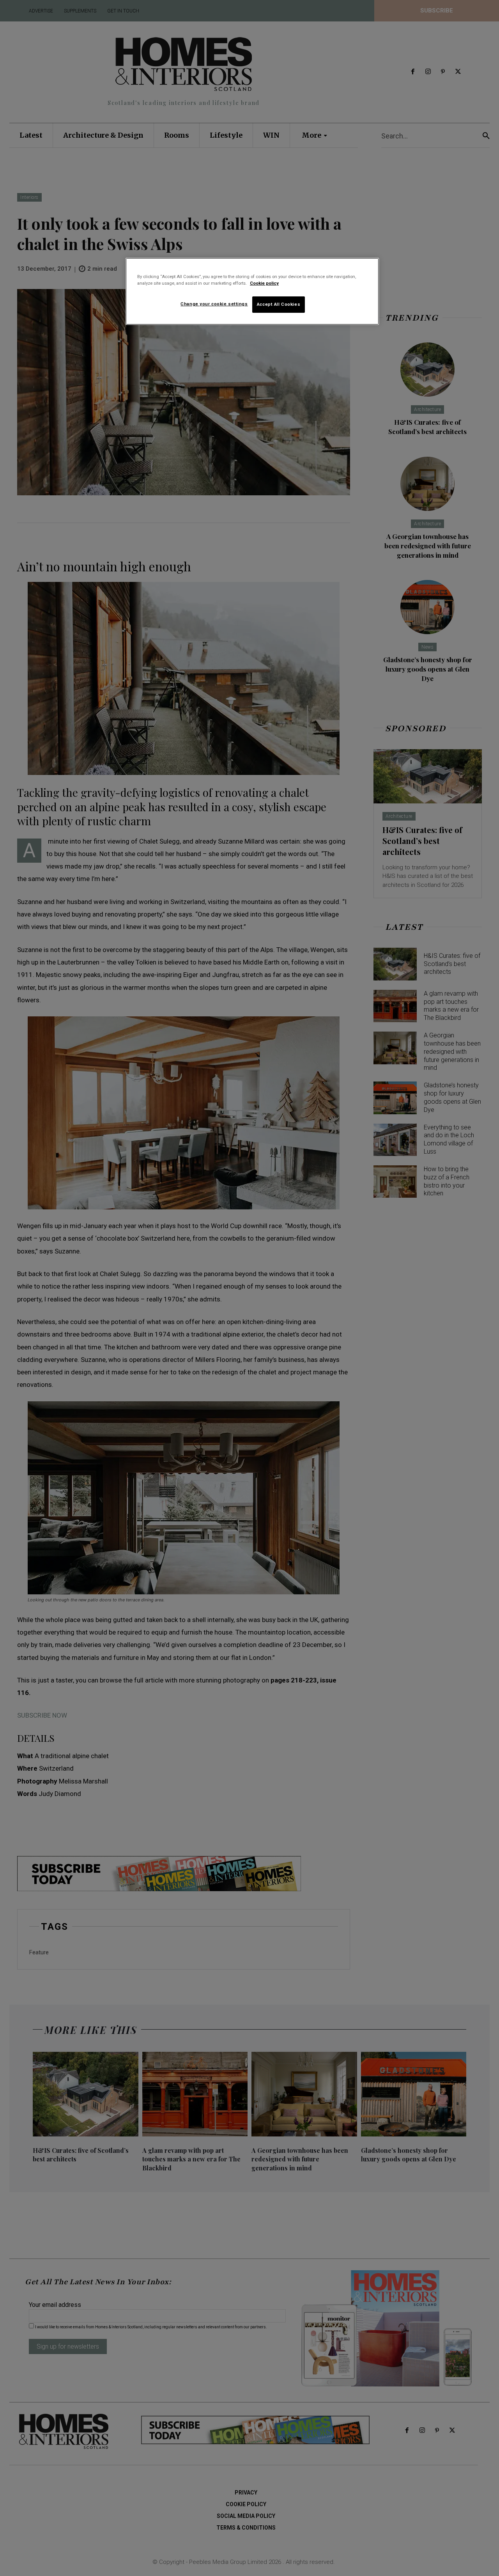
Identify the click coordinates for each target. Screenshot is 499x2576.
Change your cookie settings (214, 304)
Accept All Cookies (279, 304)
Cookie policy (264, 283)
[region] (252, 291)
